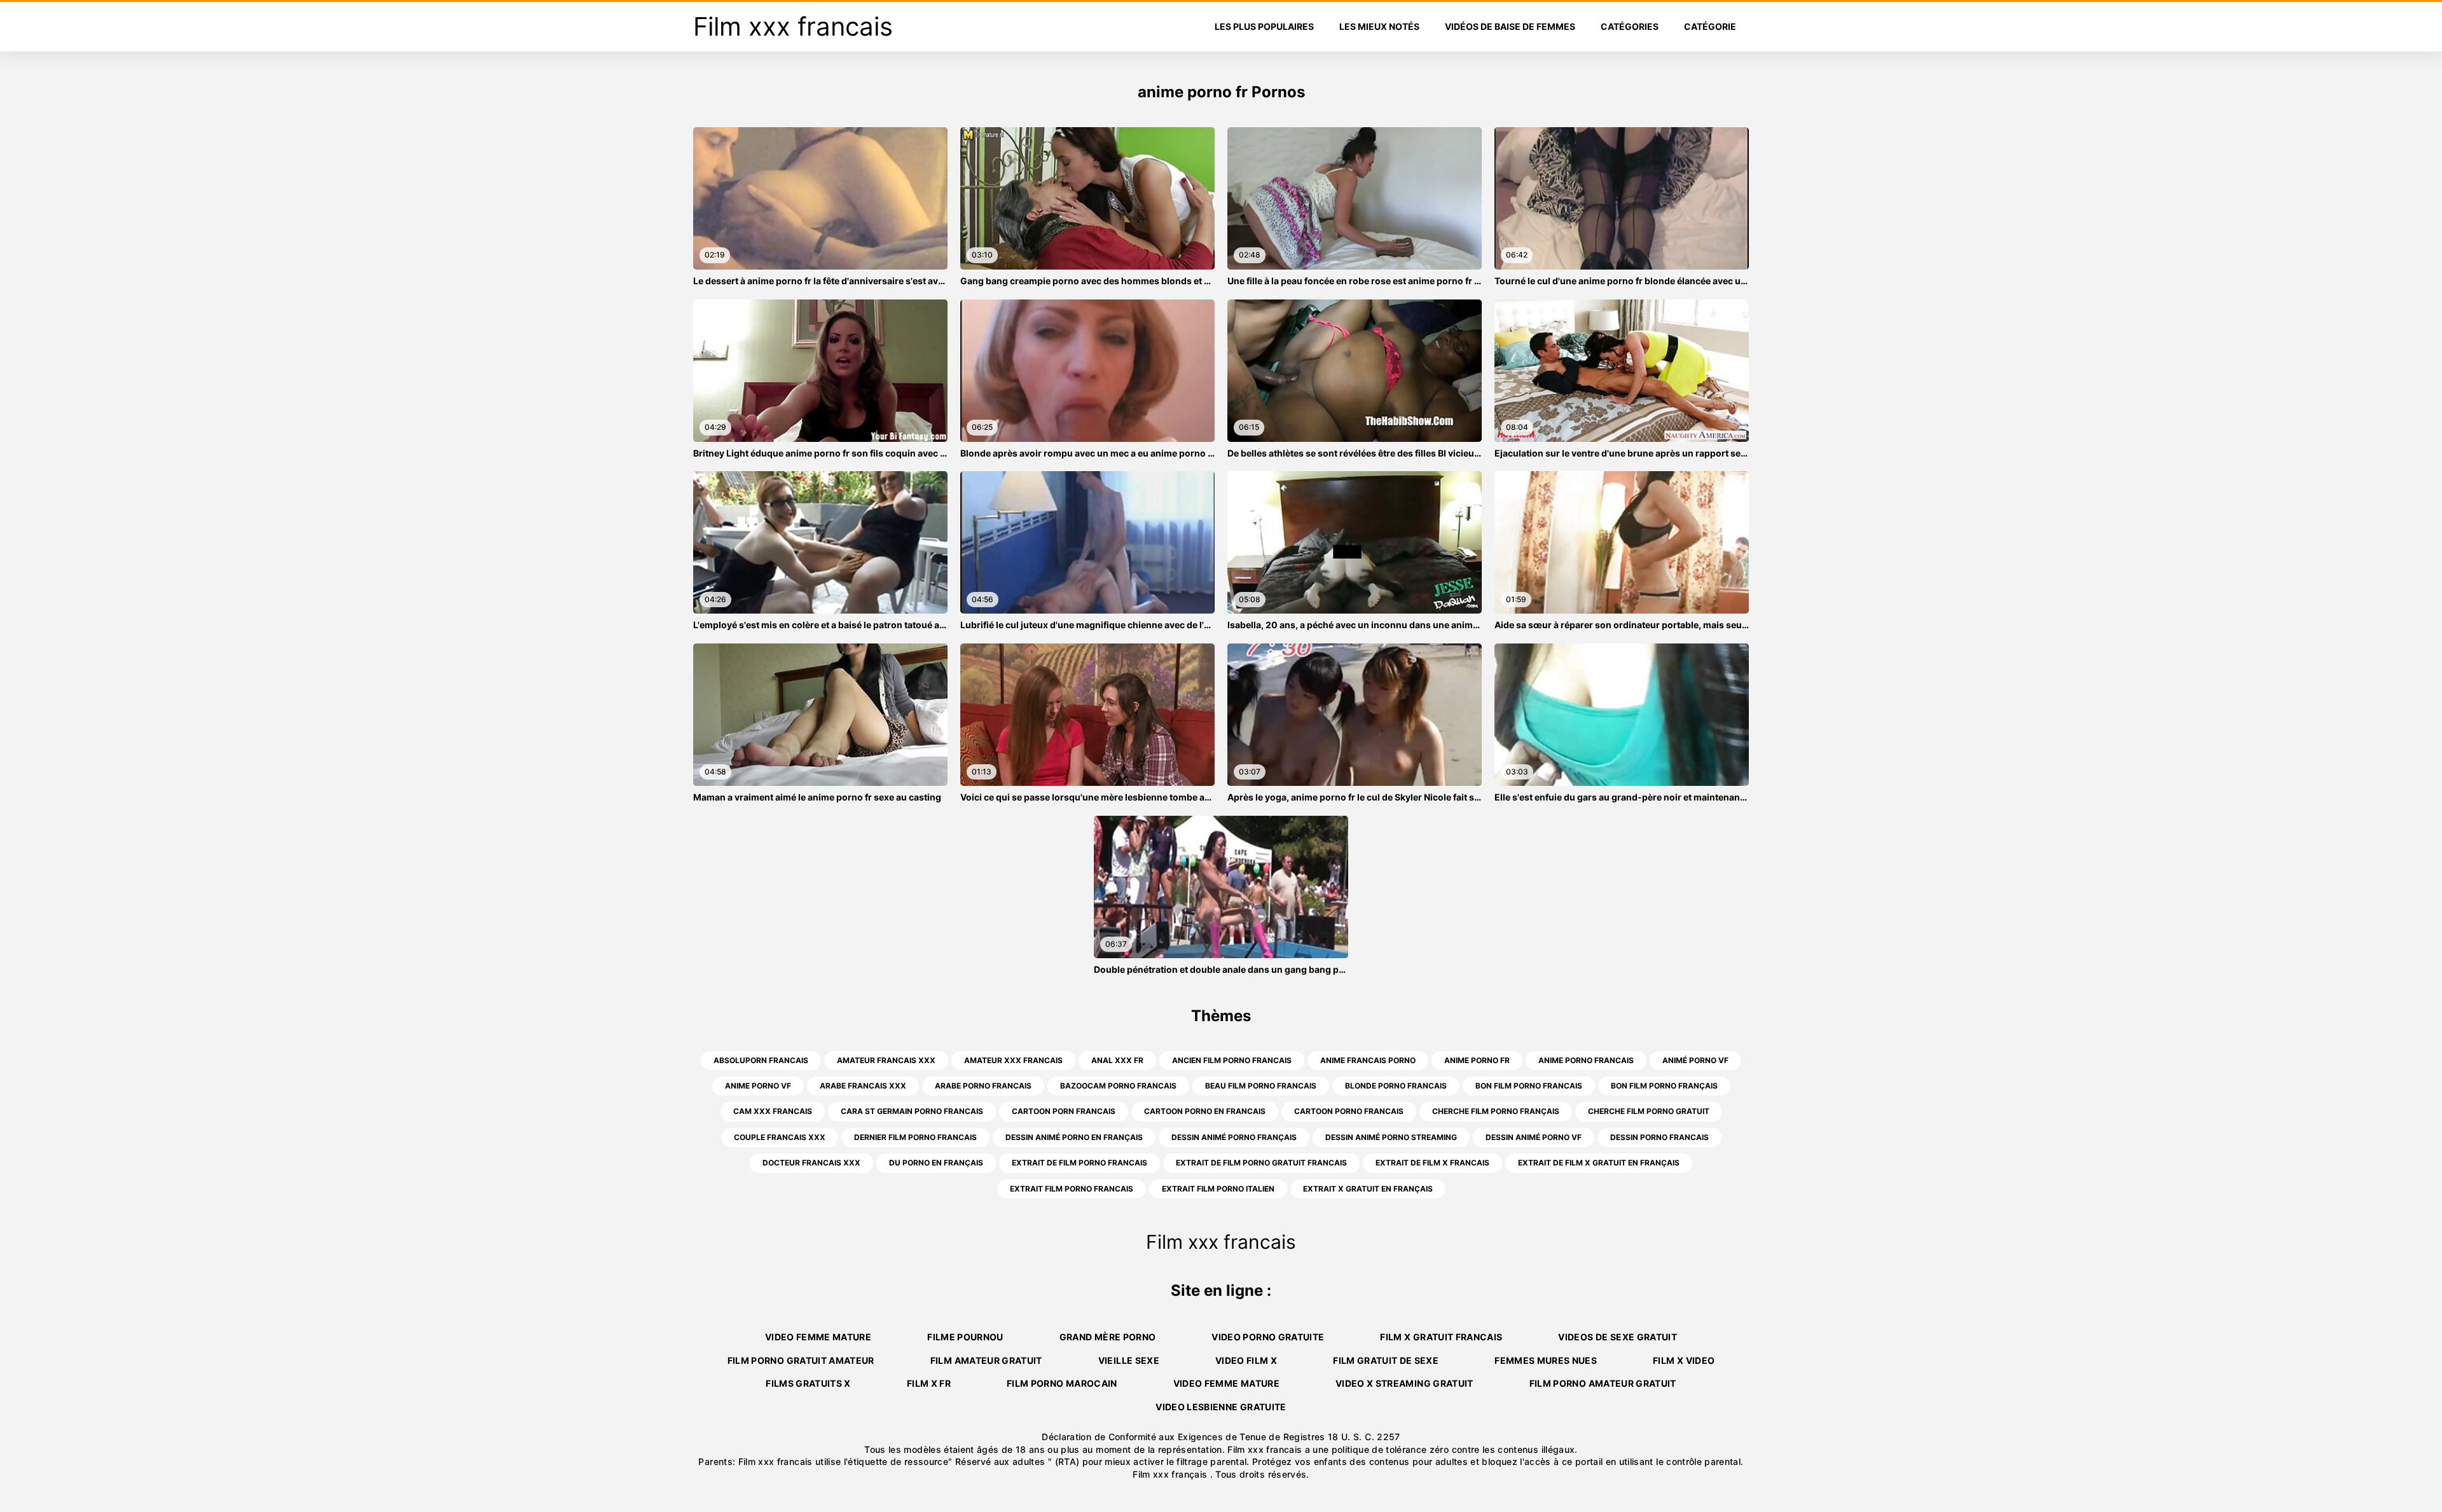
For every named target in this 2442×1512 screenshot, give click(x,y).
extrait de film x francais (1432, 1163)
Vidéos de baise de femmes (1510, 26)
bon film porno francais (1529, 1086)
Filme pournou (965, 1337)
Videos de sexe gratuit (1618, 1337)
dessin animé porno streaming (1391, 1137)
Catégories (1630, 26)
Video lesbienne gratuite (1221, 1407)
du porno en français (936, 1163)
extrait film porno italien (1218, 1189)
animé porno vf (1695, 1060)
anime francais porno (1368, 1060)
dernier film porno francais (915, 1137)
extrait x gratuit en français (1368, 1189)
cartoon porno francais (1349, 1111)
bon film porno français (1664, 1086)
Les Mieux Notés (1379, 26)
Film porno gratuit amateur (801, 1360)
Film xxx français (1171, 1474)
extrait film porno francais (1072, 1189)
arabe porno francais (983, 1086)
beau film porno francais (1261, 1086)
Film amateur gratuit (986, 1360)
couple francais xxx (780, 1137)
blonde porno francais (1396, 1086)
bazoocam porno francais (1118, 1086)
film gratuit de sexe (1386, 1360)
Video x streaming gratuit (1404, 1383)
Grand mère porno (1108, 1337)
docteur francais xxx (811, 1163)
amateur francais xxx (886, 1060)
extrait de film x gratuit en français (1599, 1163)
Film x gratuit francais (1441, 1337)
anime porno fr (1477, 1060)
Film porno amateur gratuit (1603, 1383)
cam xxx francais (773, 1111)
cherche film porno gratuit (1649, 1111)
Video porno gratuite (1268, 1337)
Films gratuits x (808, 1383)
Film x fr (929, 1383)
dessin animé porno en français (1074, 1137)
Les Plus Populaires (1264, 26)
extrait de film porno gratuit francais (1261, 1163)
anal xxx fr (1117, 1060)
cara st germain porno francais (912, 1111)
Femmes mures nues (1546, 1360)
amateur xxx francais (1013, 1060)
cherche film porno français (1496, 1111)
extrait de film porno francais (1080, 1163)
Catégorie (1710, 26)
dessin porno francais (1659, 1137)
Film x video (1684, 1360)
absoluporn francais (761, 1060)
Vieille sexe (1129, 1360)
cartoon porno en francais (1205, 1111)
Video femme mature (818, 1337)
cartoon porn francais (1064, 1111)
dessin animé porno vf (1534, 1137)
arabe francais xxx (863, 1086)
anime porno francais (1586, 1060)
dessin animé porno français (1234, 1137)
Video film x (1246, 1360)
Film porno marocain (1062, 1383)
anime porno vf (758, 1086)
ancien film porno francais (1232, 1060)
